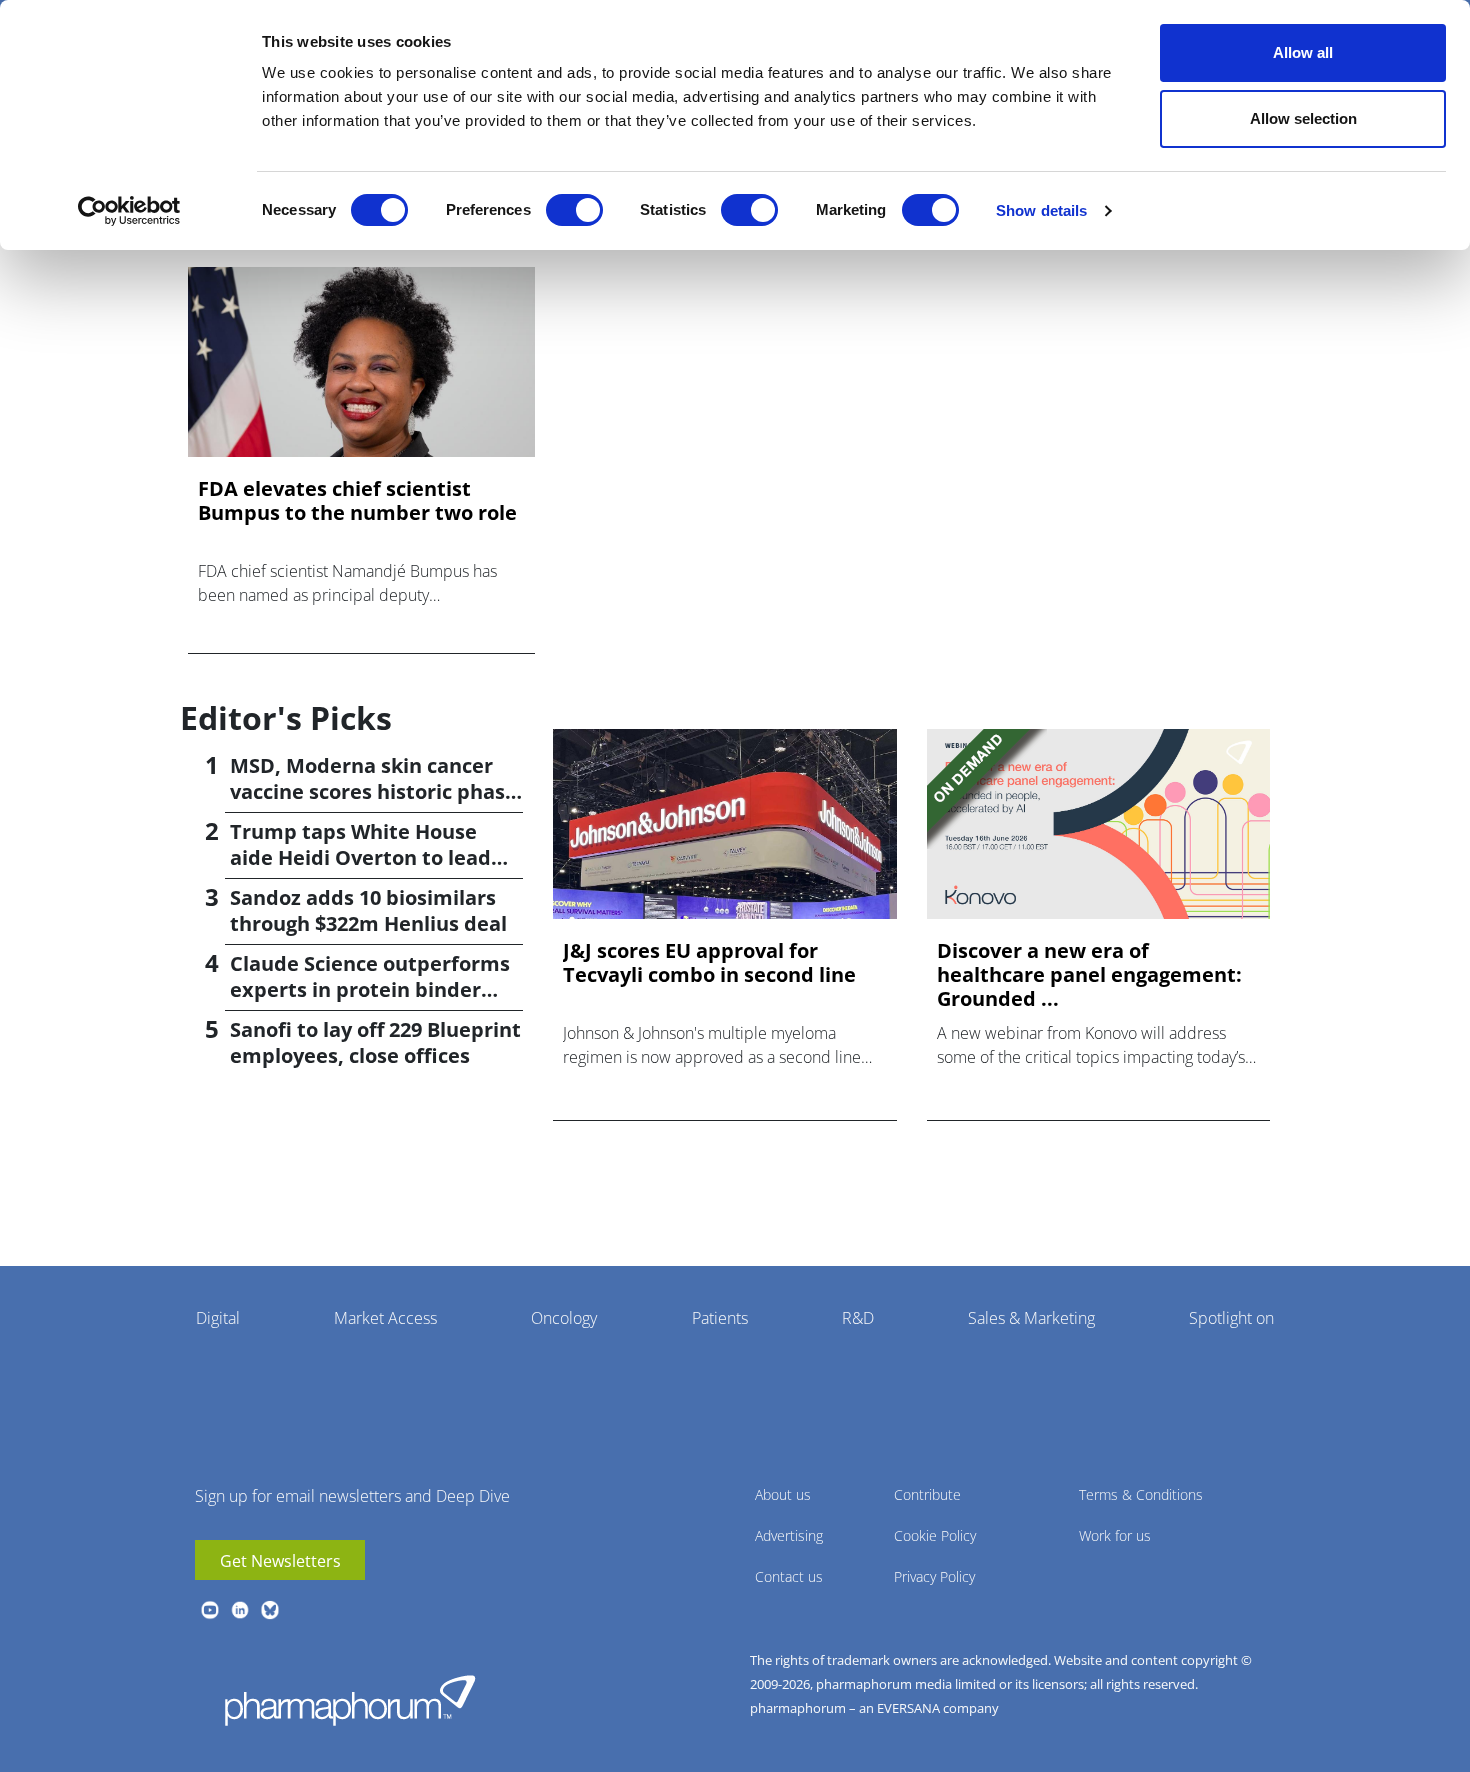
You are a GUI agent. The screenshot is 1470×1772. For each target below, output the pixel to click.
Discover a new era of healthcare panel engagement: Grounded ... (1089, 975)
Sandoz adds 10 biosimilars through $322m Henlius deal (368, 910)
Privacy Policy (934, 1576)
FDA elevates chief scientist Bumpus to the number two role (357, 501)
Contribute (927, 1494)
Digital (218, 1318)
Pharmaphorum (350, 1700)
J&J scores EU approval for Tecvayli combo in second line (709, 963)
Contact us (789, 1576)
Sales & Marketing (1031, 1318)
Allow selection (1303, 118)
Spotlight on (1231, 1318)
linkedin (240, 1610)
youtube (210, 1610)
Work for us (1115, 1535)
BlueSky (270, 1610)
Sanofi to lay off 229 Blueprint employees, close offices (375, 1042)
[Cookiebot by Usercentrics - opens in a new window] (129, 211)
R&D (858, 1318)
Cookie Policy (935, 1535)
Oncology (564, 1318)
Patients (720, 1318)
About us (783, 1494)
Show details (1041, 210)
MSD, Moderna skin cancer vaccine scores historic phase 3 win (373, 791)
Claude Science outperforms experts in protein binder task (370, 989)
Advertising (789, 1535)
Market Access (385, 1318)
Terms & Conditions (1141, 1494)
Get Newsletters (280, 1561)
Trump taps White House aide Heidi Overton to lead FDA (360, 857)
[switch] (574, 210)
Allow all (1303, 52)
